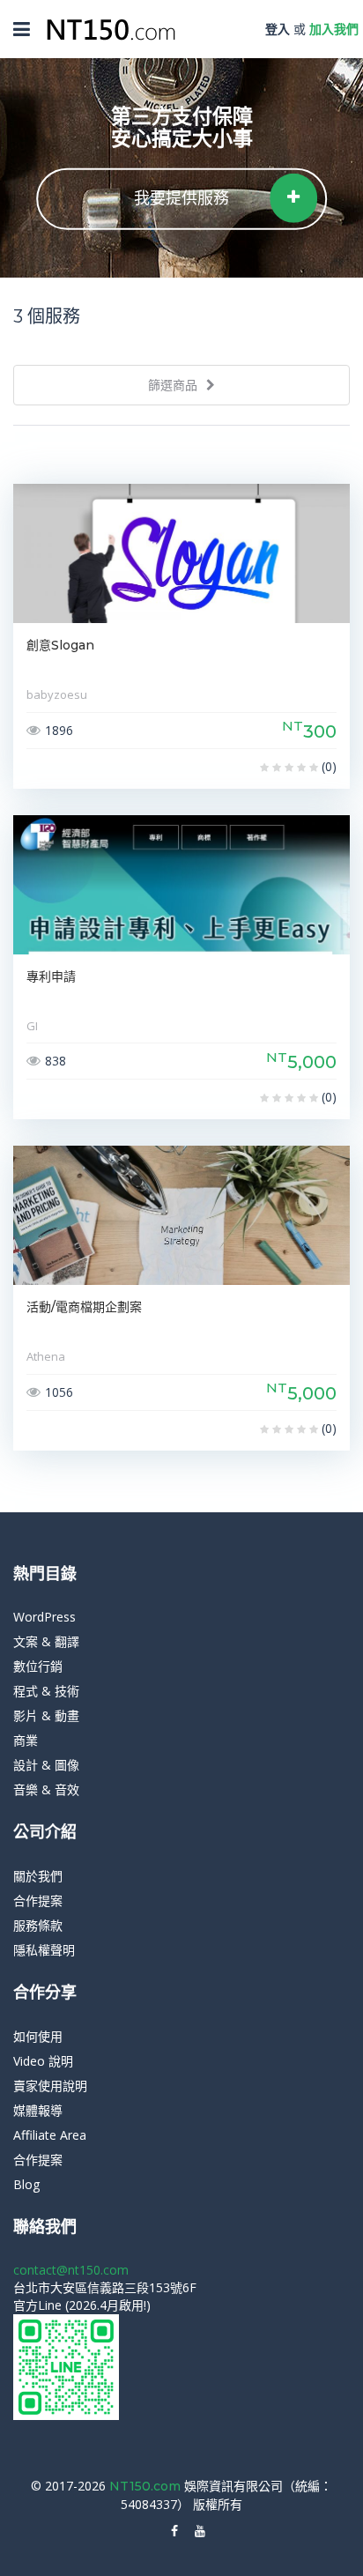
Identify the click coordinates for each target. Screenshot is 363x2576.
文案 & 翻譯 (46, 1641)
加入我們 (334, 29)
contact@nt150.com (71, 2270)
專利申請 (51, 976)
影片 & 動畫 (46, 1715)
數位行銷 (38, 1666)
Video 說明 (43, 2061)
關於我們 (38, 1876)
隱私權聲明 (44, 1950)
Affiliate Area (50, 2135)
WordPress (44, 1617)
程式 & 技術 (46, 1691)
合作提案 (38, 1900)
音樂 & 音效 (46, 1789)
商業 (26, 1740)
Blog (26, 2184)
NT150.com (147, 2486)
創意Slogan (60, 645)
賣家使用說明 (50, 2086)
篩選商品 (174, 385)
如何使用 (38, 2036)
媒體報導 (38, 2110)
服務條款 (38, 1925)
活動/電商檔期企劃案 (84, 1307)
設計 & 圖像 (46, 1765)
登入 (278, 29)
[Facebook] (174, 2531)
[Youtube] (200, 2531)
